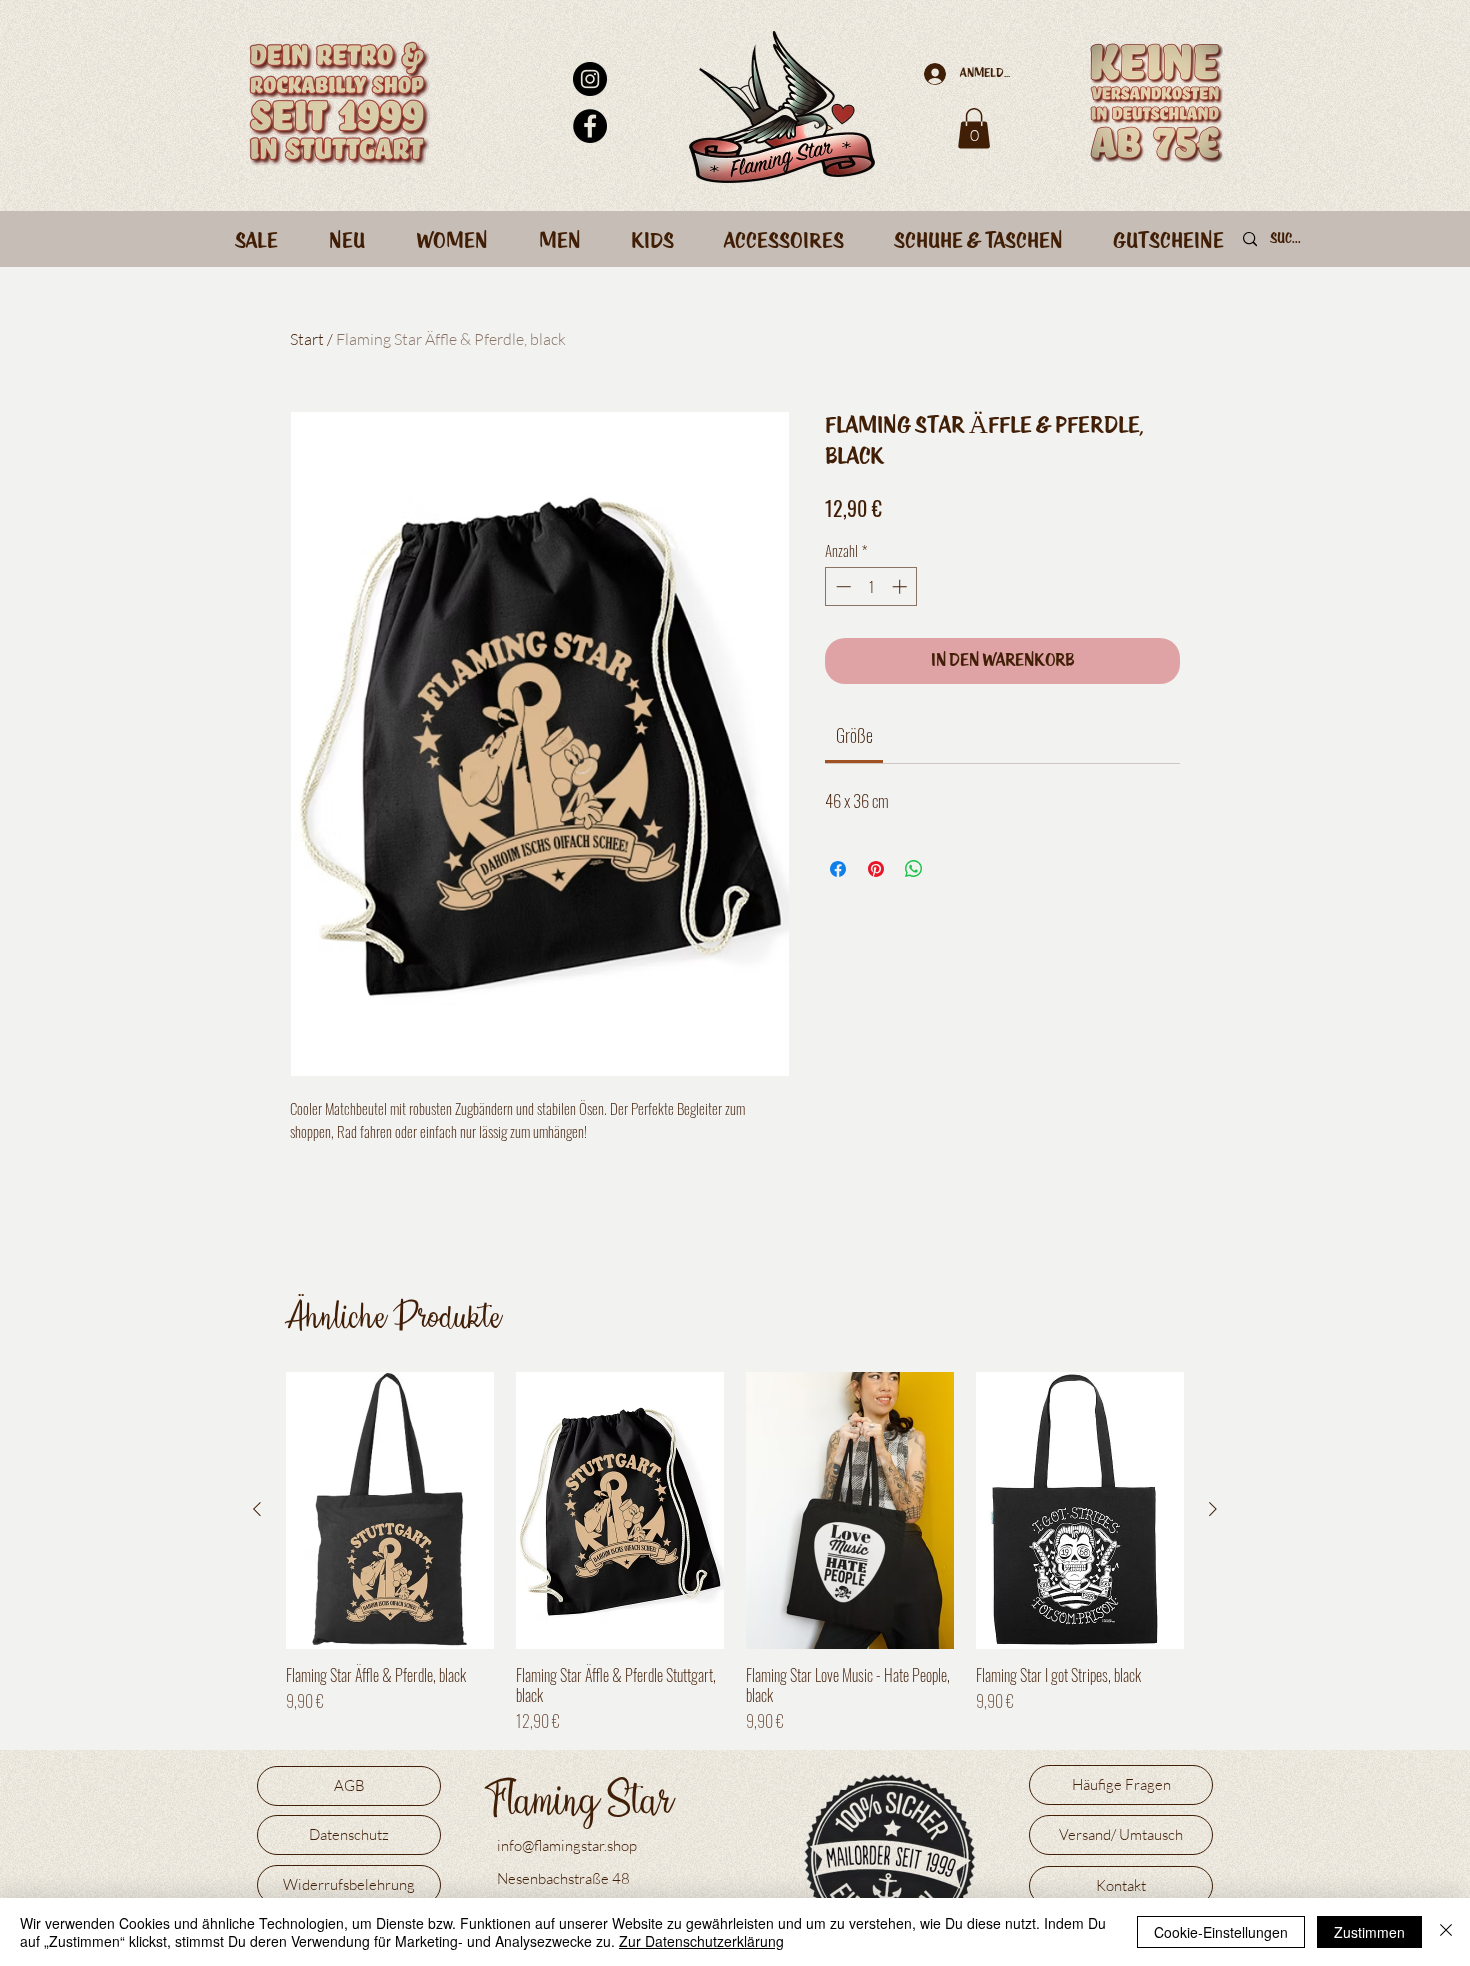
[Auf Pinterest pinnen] (876, 869)
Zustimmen (1369, 1932)
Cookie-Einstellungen (1221, 1932)
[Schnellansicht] (390, 1510)
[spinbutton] (871, 586)
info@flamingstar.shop (567, 1845)
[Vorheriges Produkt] (257, 1509)
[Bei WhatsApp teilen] (914, 869)
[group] (735, 1552)
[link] (854, 735)
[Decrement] (841, 586)
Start (307, 339)
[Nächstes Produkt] (1213, 1509)
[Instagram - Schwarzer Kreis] (590, 79)
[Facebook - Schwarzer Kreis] (590, 126)
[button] (974, 128)
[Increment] (901, 586)
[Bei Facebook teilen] (838, 869)
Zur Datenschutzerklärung (701, 1941)
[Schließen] (1446, 1932)
